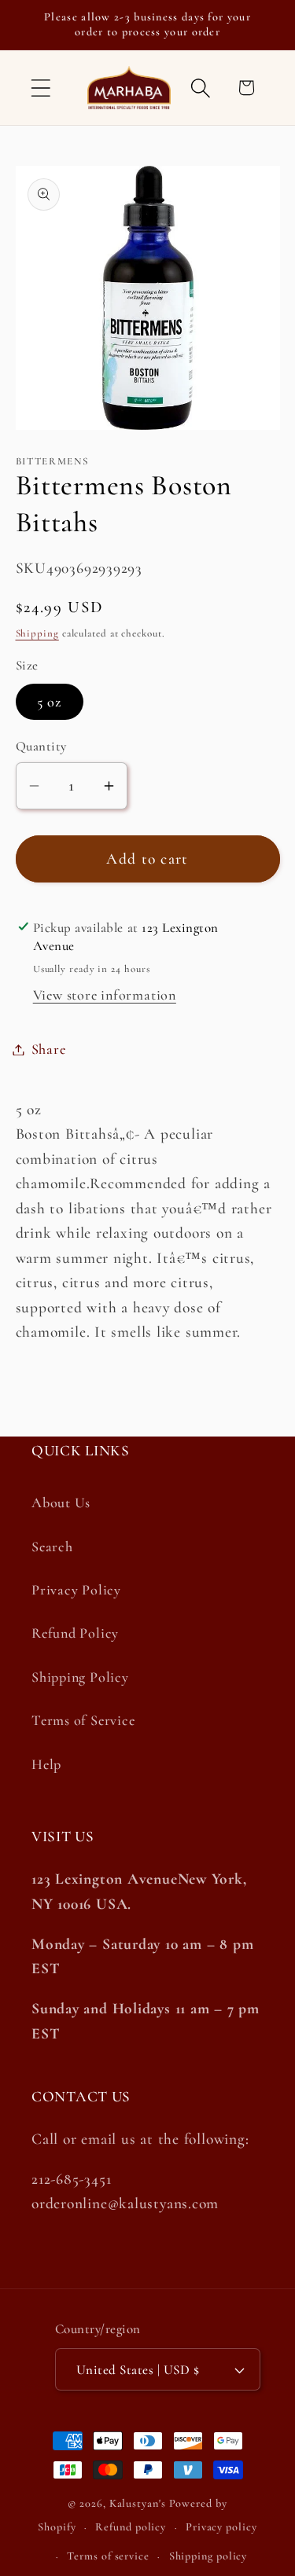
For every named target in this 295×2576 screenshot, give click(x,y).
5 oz (50, 702)
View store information (105, 995)
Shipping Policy (80, 1677)
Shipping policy (208, 2556)
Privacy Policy (76, 1590)
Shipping (37, 633)
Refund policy (131, 2527)
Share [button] (49, 1049)
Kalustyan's (138, 2503)
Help (46, 1764)
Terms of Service (83, 1720)
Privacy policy (221, 2527)
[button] (41, 88)
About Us (61, 1503)
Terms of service (108, 2556)
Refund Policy (75, 1633)
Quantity (41, 746)
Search (52, 1547)
